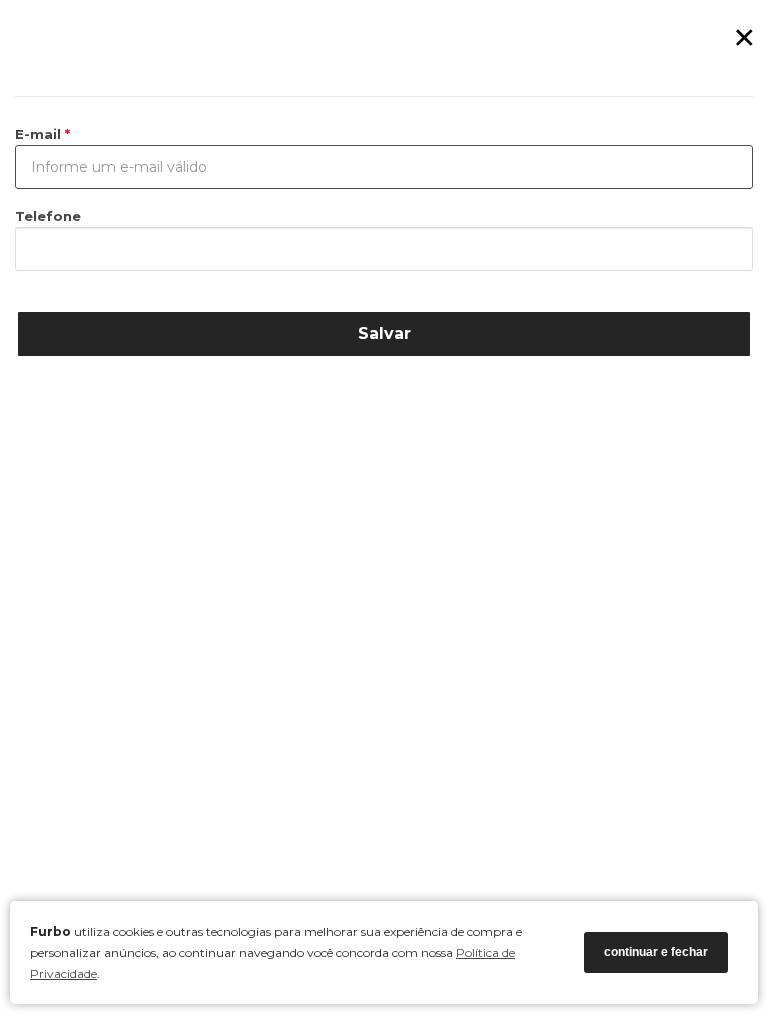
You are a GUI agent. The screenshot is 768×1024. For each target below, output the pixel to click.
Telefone (48, 216)
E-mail (40, 134)
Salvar (384, 333)
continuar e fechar (656, 952)
